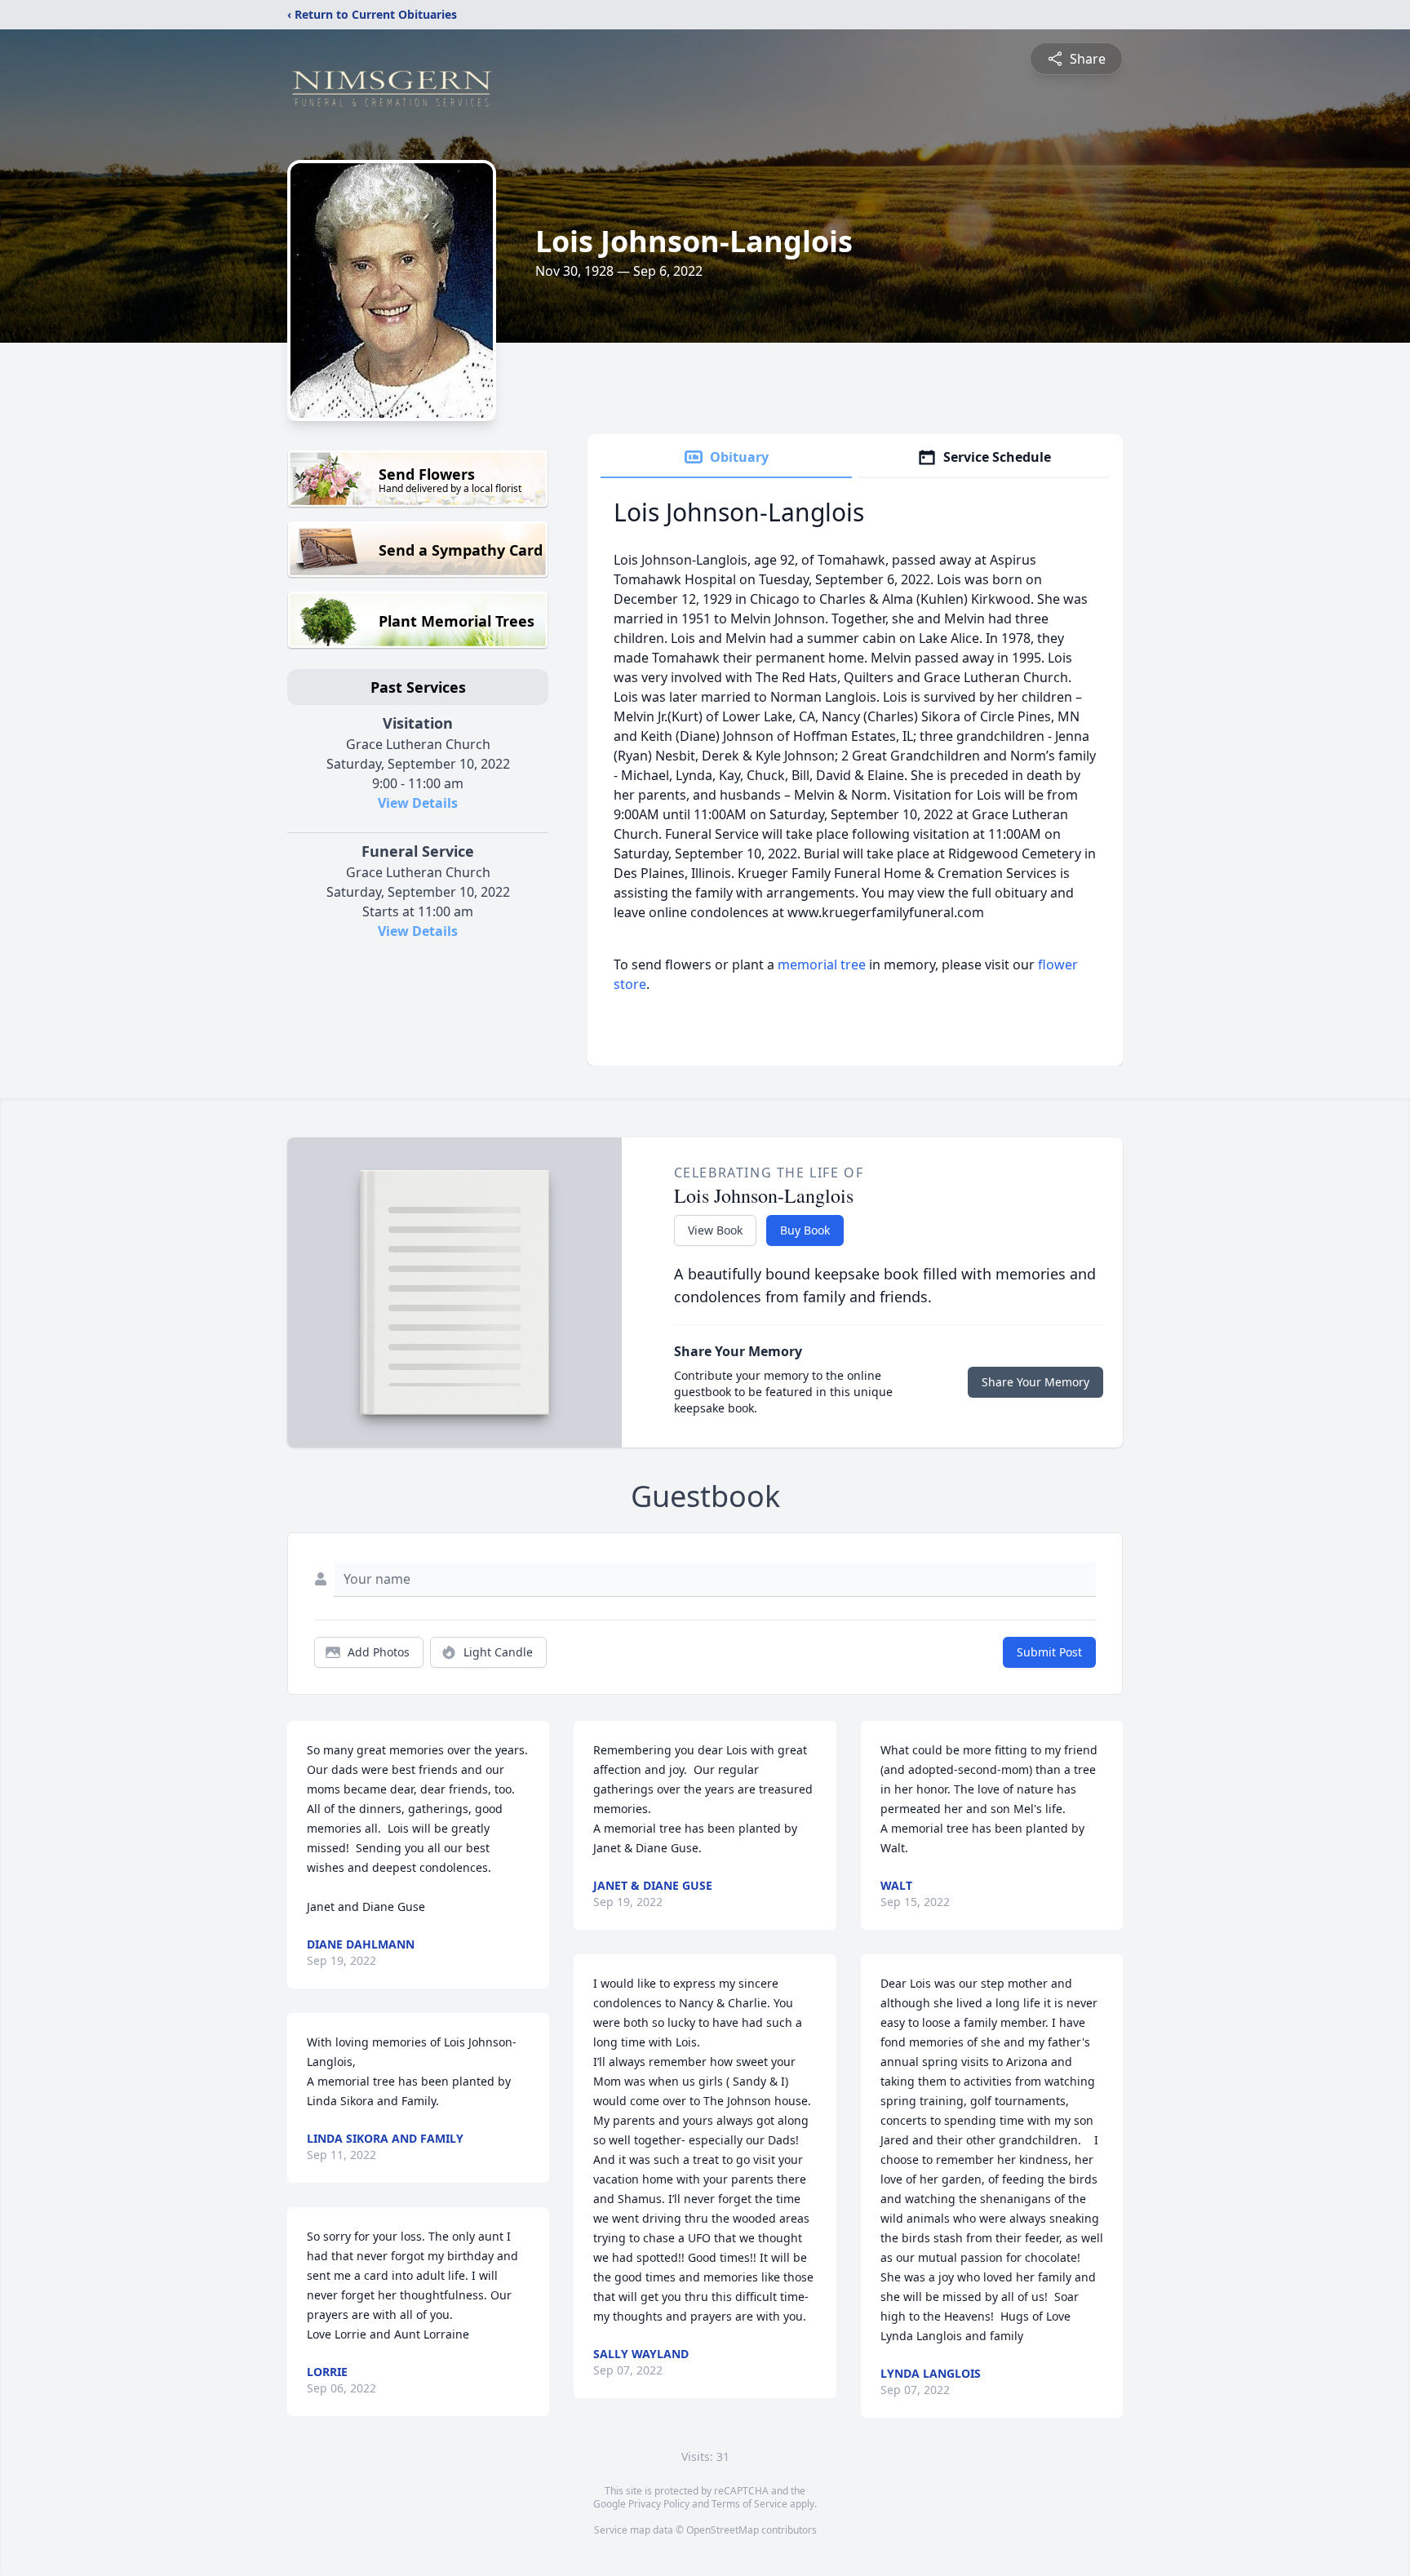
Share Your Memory (1035, 1382)
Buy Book (805, 1230)
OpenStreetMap (723, 2530)
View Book (715, 1230)
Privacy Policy (659, 2504)
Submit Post (1049, 1652)
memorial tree (822, 964)
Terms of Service (749, 2504)
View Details (418, 803)
